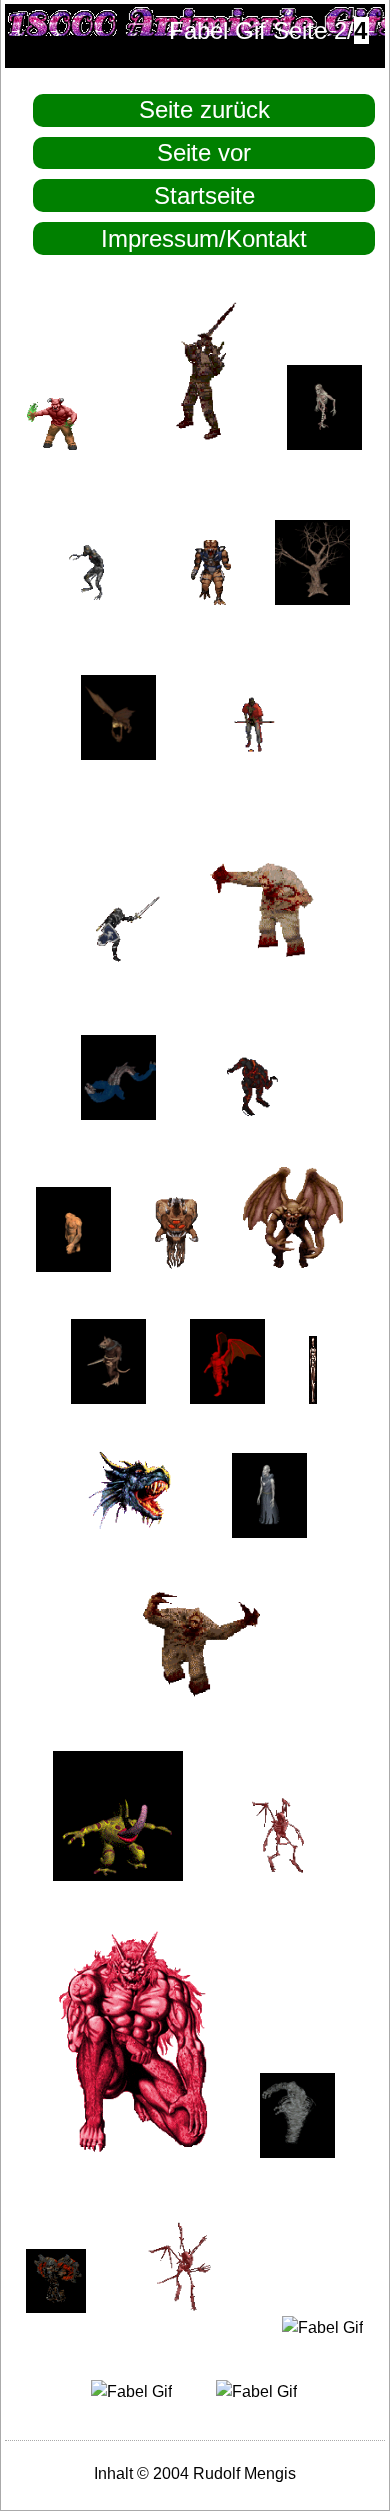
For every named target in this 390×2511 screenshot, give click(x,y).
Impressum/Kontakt (204, 238)
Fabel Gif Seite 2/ (268, 30)
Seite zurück (204, 109)
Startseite (204, 195)
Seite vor (204, 152)
